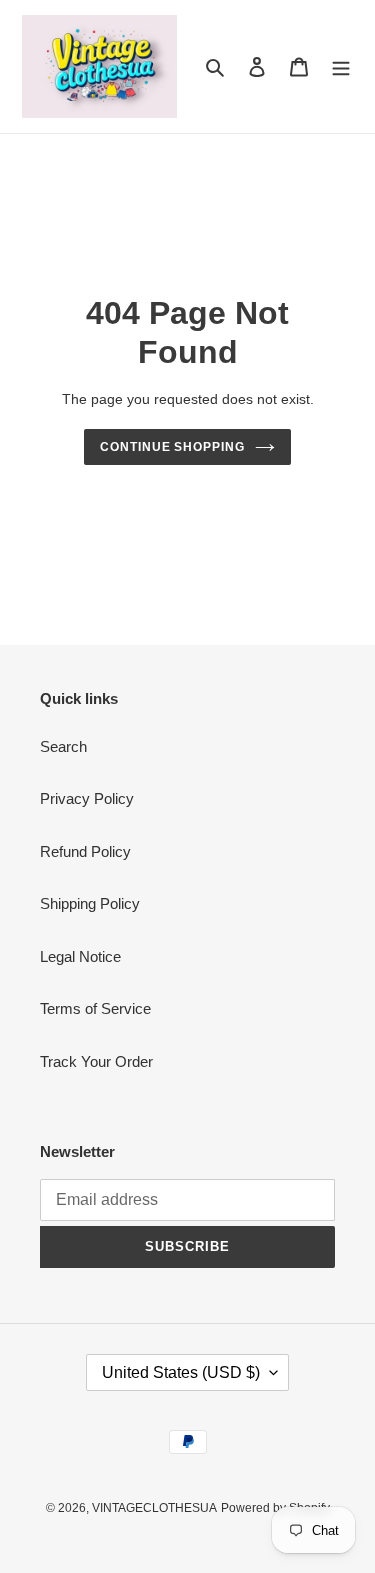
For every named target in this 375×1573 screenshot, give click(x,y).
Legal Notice (80, 956)
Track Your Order (96, 1061)
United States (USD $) (181, 1372)
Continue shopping (173, 447)
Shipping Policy (90, 903)
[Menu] (341, 66)
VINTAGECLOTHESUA (154, 1508)
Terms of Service (95, 1008)
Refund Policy (85, 851)
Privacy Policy (87, 798)
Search (63, 746)
